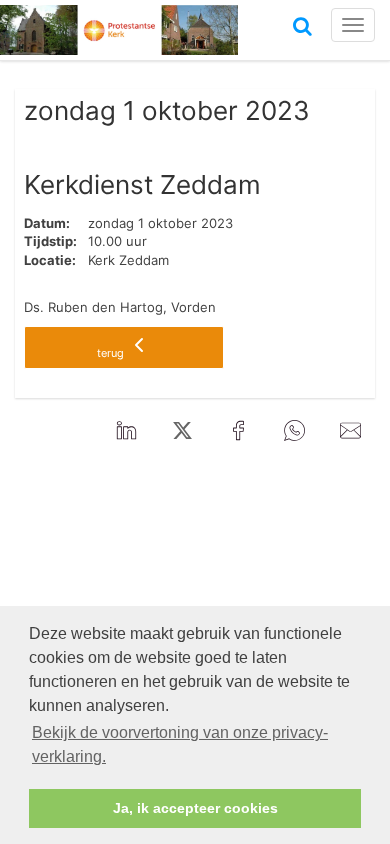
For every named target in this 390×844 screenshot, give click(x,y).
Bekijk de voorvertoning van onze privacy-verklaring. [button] (180, 744)
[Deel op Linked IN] (126, 432)
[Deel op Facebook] (238, 432)
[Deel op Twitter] (182, 432)
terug (112, 353)
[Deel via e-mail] (350, 432)
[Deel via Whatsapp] (294, 432)
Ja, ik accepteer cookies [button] (195, 808)
